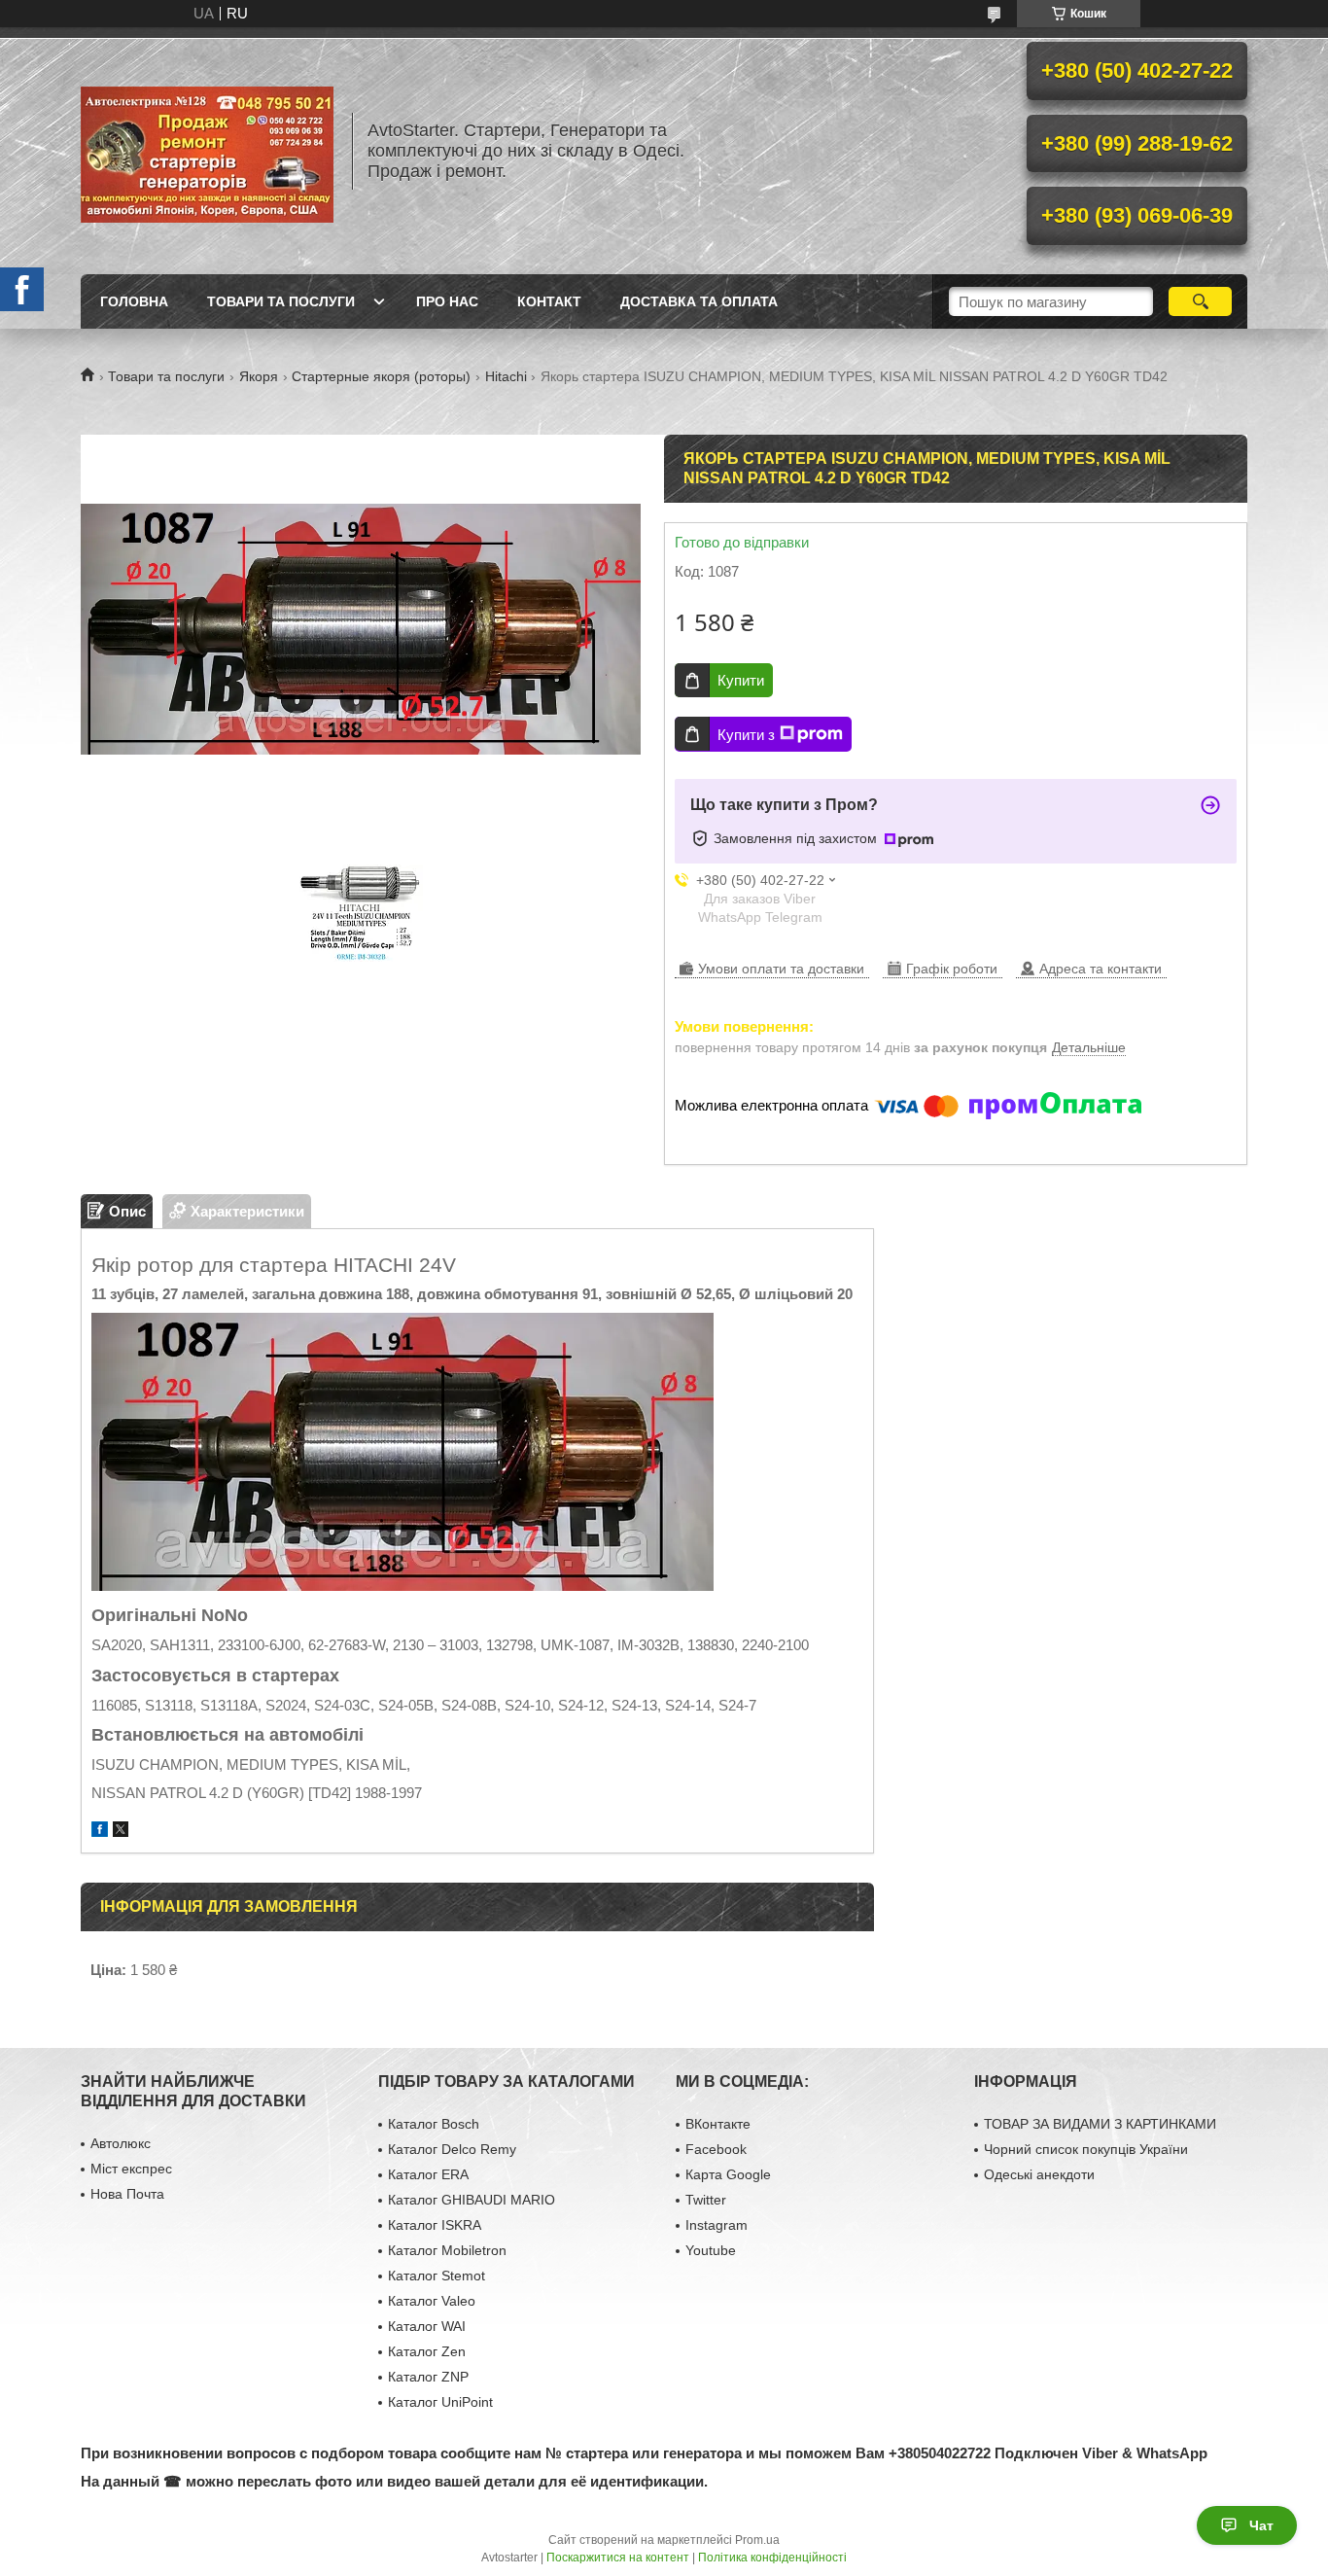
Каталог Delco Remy (452, 2149)
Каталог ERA (428, 2174)
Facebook (716, 2149)
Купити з (746, 735)
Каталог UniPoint (440, 2402)
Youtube (711, 2250)
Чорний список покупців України (1086, 2149)
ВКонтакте (718, 2124)
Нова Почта (127, 2194)
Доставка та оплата (699, 301)
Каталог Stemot (437, 2276)
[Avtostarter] (207, 151)
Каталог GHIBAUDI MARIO (472, 2200)
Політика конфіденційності (772, 2558)
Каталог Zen (427, 2351)
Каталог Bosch (434, 2124)
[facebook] (100, 1832)
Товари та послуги (281, 301)
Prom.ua (757, 2540)
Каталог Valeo (432, 2301)
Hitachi (506, 376)
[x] (121, 1832)
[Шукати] (1200, 301)
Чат (1261, 2525)
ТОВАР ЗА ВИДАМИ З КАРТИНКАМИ (1100, 2124)
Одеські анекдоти (1039, 2174)
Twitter (706, 2200)
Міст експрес (131, 2169)
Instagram (716, 2225)
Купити (741, 680)
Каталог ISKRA (435, 2225)
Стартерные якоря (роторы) (381, 376)
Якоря (259, 376)
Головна (134, 301)
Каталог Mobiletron (447, 2250)
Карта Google (728, 2174)
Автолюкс (121, 2143)
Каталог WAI (427, 2326)
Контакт (549, 301)
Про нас (447, 301)
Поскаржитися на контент (618, 2558)
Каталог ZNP (428, 2377)
